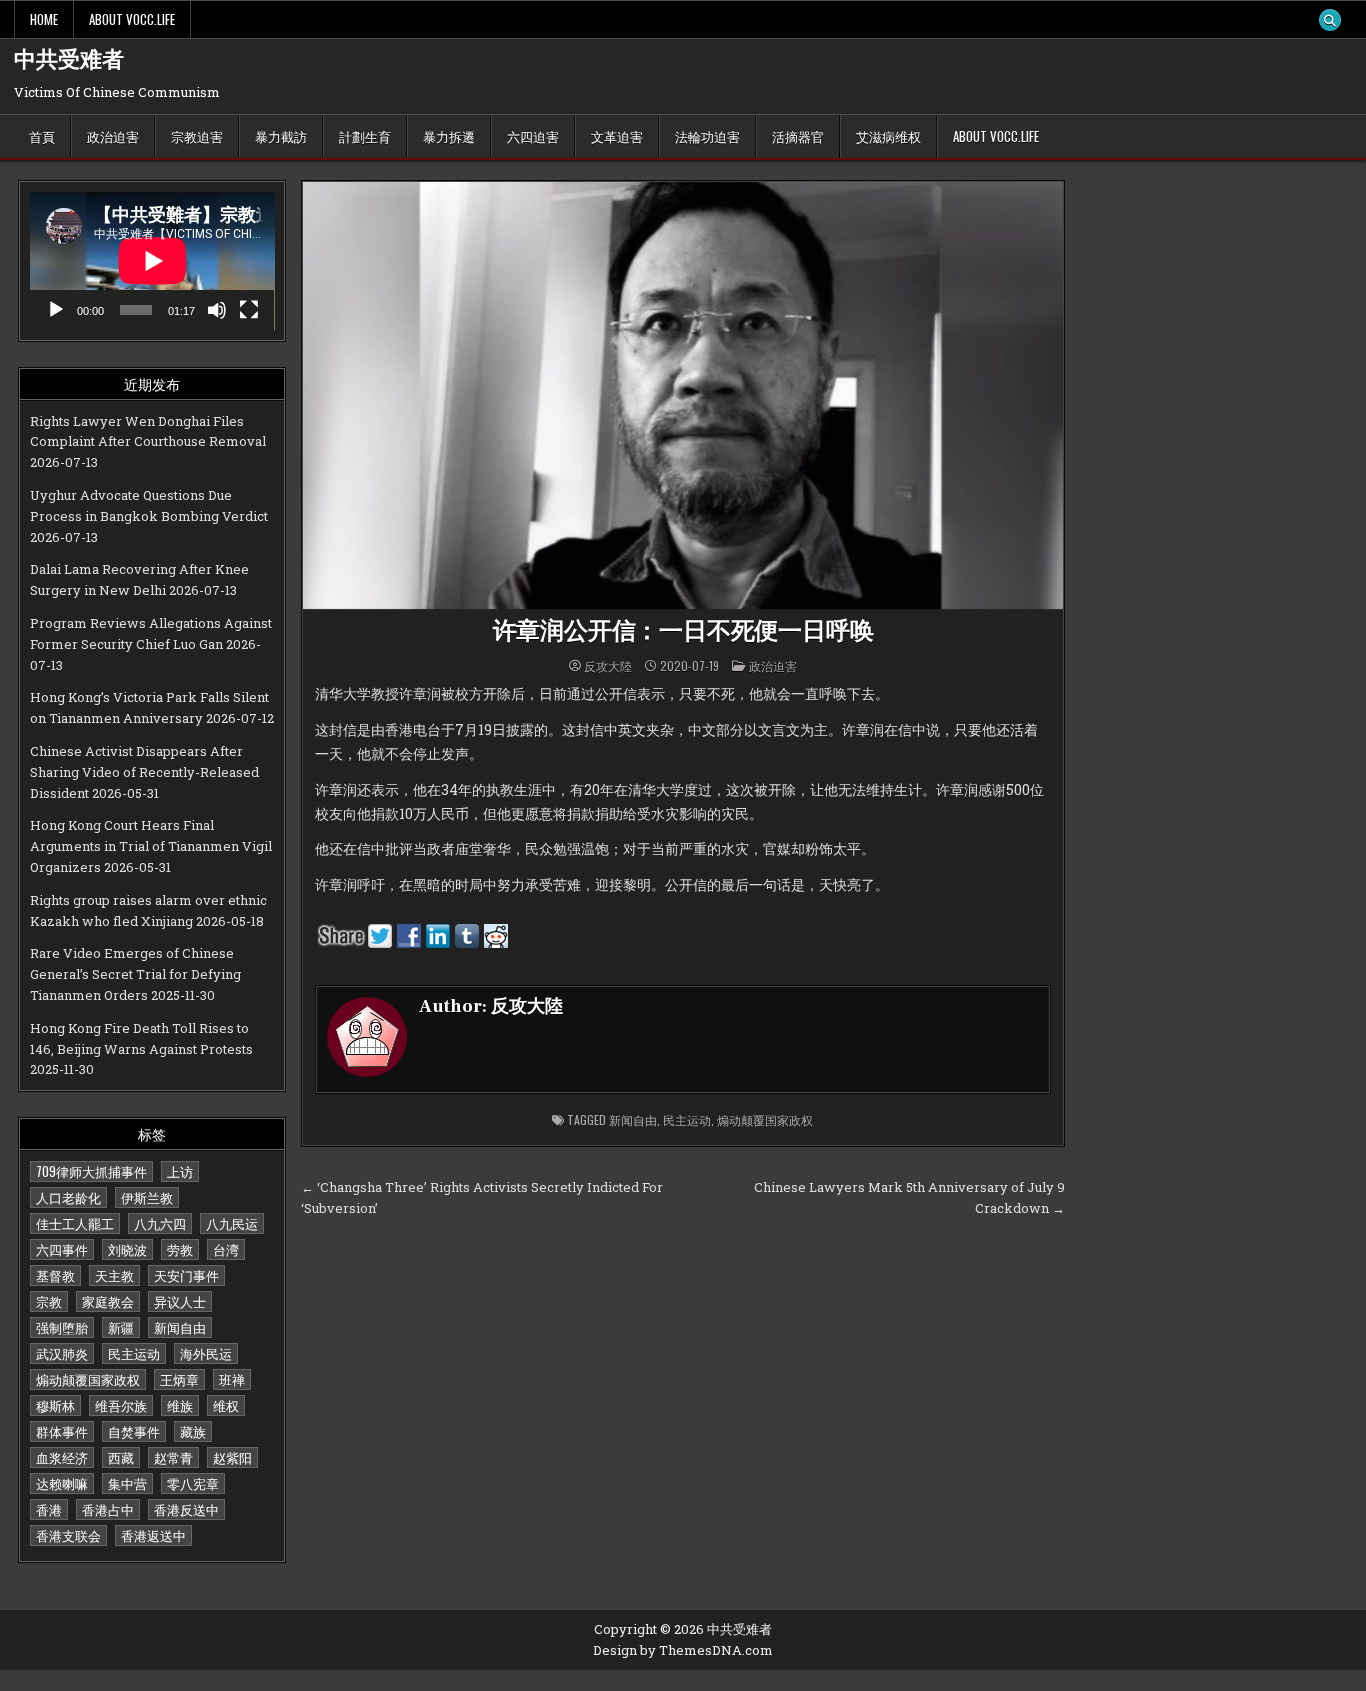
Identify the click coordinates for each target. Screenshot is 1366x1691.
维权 (226, 1405)
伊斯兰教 (147, 1197)
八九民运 (232, 1223)
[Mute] (217, 310)
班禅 (232, 1379)
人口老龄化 (68, 1197)
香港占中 (108, 1509)
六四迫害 (533, 136)
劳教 (180, 1249)
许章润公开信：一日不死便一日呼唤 (683, 631)
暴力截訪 (281, 136)
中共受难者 (69, 60)
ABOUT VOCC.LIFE (132, 19)
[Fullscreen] (249, 310)
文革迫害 (617, 136)
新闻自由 (180, 1327)
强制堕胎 (62, 1327)
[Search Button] (1330, 20)
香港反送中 (186, 1509)
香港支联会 (68, 1535)
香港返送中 (153, 1535)
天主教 (114, 1275)
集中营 (127, 1483)
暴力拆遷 (449, 136)
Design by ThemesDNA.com (683, 1650)
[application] (152, 261)
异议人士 (180, 1301)
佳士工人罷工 (75, 1223)
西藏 (121, 1457)
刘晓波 (127, 1249)
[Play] (56, 310)
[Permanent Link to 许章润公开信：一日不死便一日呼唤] (682, 395)
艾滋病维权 (888, 136)
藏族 (193, 1431)
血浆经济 (62, 1457)
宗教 (49, 1301)
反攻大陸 (608, 666)
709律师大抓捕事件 (91, 1171)
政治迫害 (113, 136)
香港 (49, 1509)
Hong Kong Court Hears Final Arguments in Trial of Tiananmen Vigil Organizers (151, 846)
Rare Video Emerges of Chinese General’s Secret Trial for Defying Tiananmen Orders (135, 974)
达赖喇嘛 (62, 1483)
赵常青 (173, 1457)
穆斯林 (55, 1405)
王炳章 (179, 1379)
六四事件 (62, 1249)
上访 (180, 1171)
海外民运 (206, 1353)
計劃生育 (365, 136)
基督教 (55, 1275)
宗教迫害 (197, 136)
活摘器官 (798, 136)
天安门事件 (186, 1275)
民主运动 (134, 1353)
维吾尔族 (121, 1405)
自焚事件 (134, 1431)
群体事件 (62, 1431)
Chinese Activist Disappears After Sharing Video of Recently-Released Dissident (144, 772)
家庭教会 (108, 1301)
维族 (180, 1405)
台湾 (226, 1249)
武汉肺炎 (62, 1353)
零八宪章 (193, 1483)
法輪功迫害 (707, 136)
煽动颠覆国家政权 (88, 1379)
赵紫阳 (232, 1457)
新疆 (121, 1327)
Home (44, 19)
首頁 (42, 136)
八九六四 (160, 1223)
